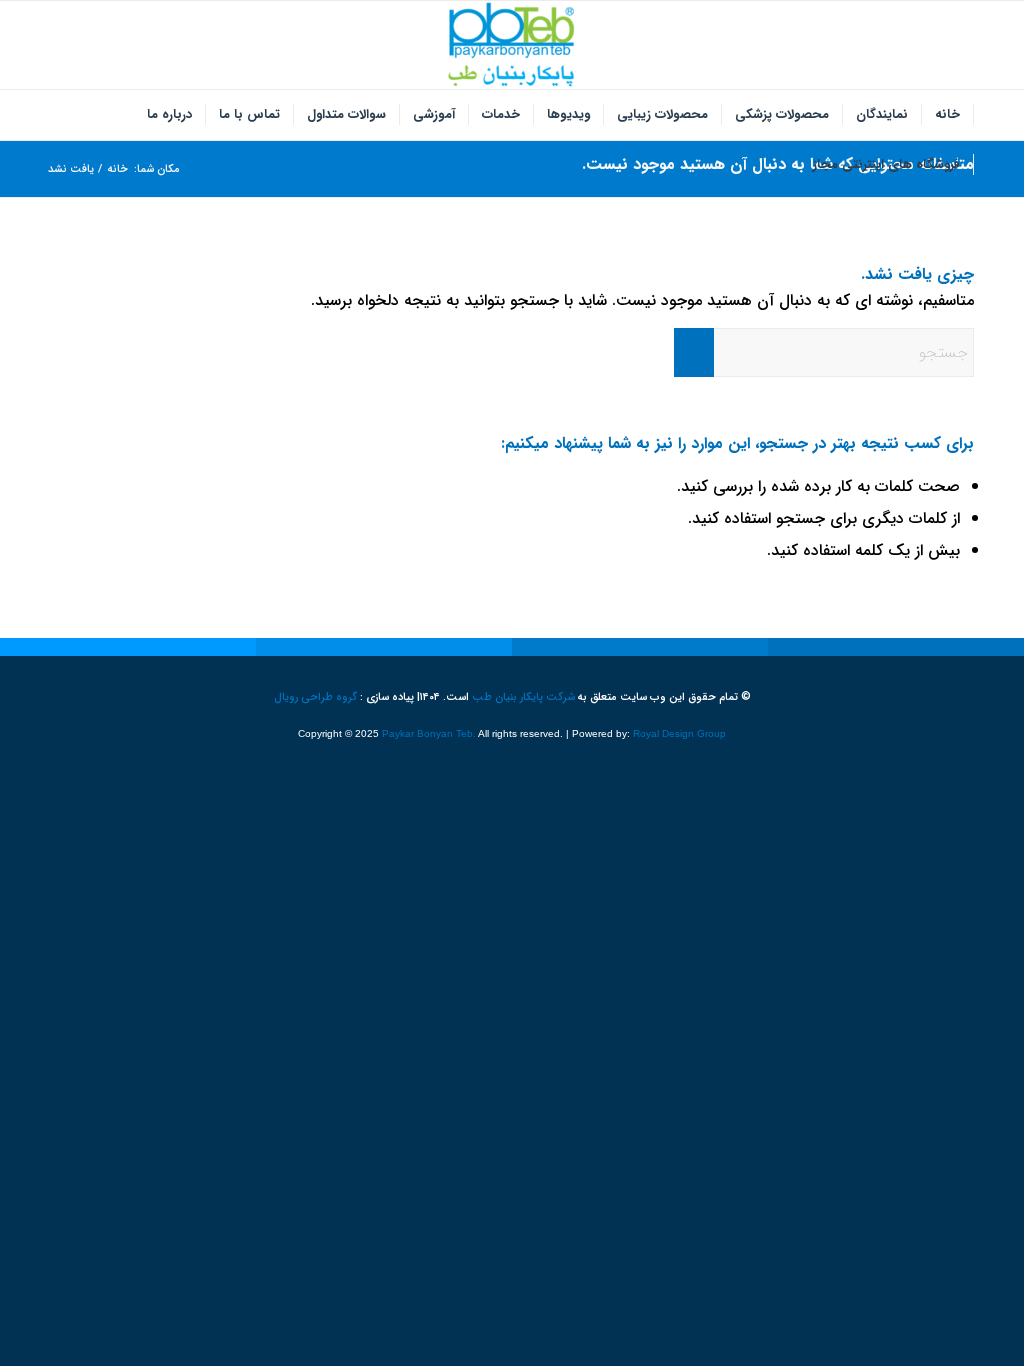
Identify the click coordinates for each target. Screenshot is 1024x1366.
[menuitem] (948, 115)
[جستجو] (787, 165)
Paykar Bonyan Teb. (429, 733)
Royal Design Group (679, 733)
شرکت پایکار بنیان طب (523, 697)
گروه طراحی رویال (315, 697)
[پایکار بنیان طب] (511, 45)
